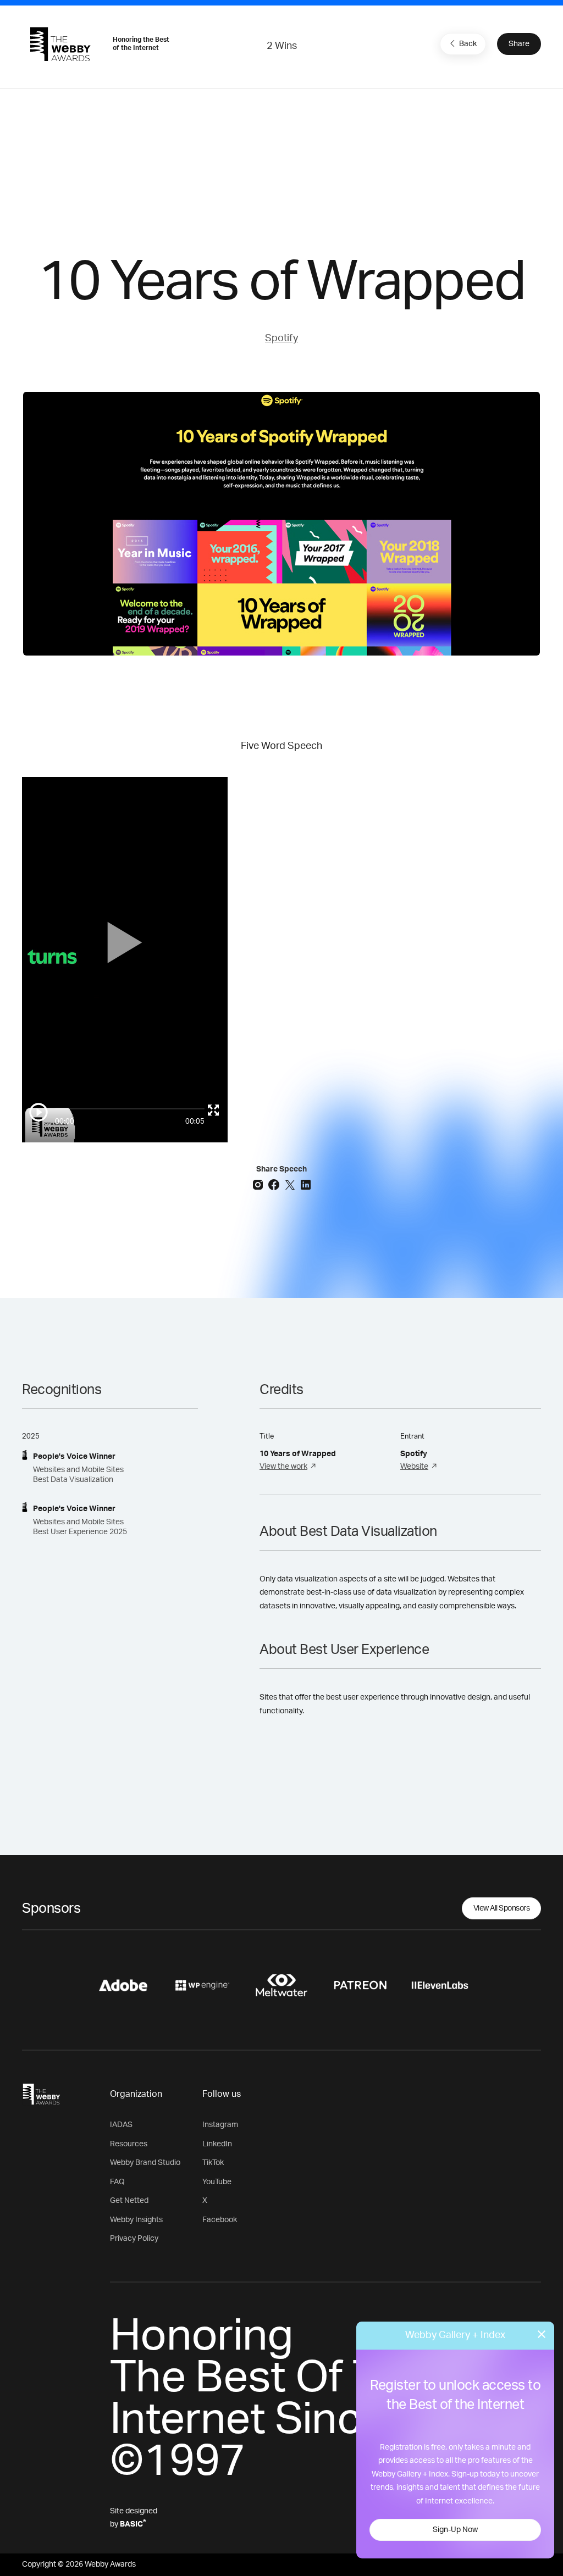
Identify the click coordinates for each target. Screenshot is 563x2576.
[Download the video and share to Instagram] (259, 1184)
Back (468, 44)
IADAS (121, 2125)
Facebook (220, 2220)
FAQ (117, 2182)
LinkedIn (217, 2144)
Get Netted (129, 2201)
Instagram (220, 2125)
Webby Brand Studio (145, 2163)
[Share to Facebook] (275, 1184)
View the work (283, 1467)
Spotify (281, 338)
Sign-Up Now (455, 2530)
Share (519, 44)
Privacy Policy (134, 2239)
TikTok (213, 2163)
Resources (129, 2144)
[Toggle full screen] (213, 1110)
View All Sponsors (502, 1908)
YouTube (217, 2182)
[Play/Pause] (38, 1112)
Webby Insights (136, 2220)
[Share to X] (291, 1184)
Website (414, 1467)
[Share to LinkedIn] (306, 1184)
